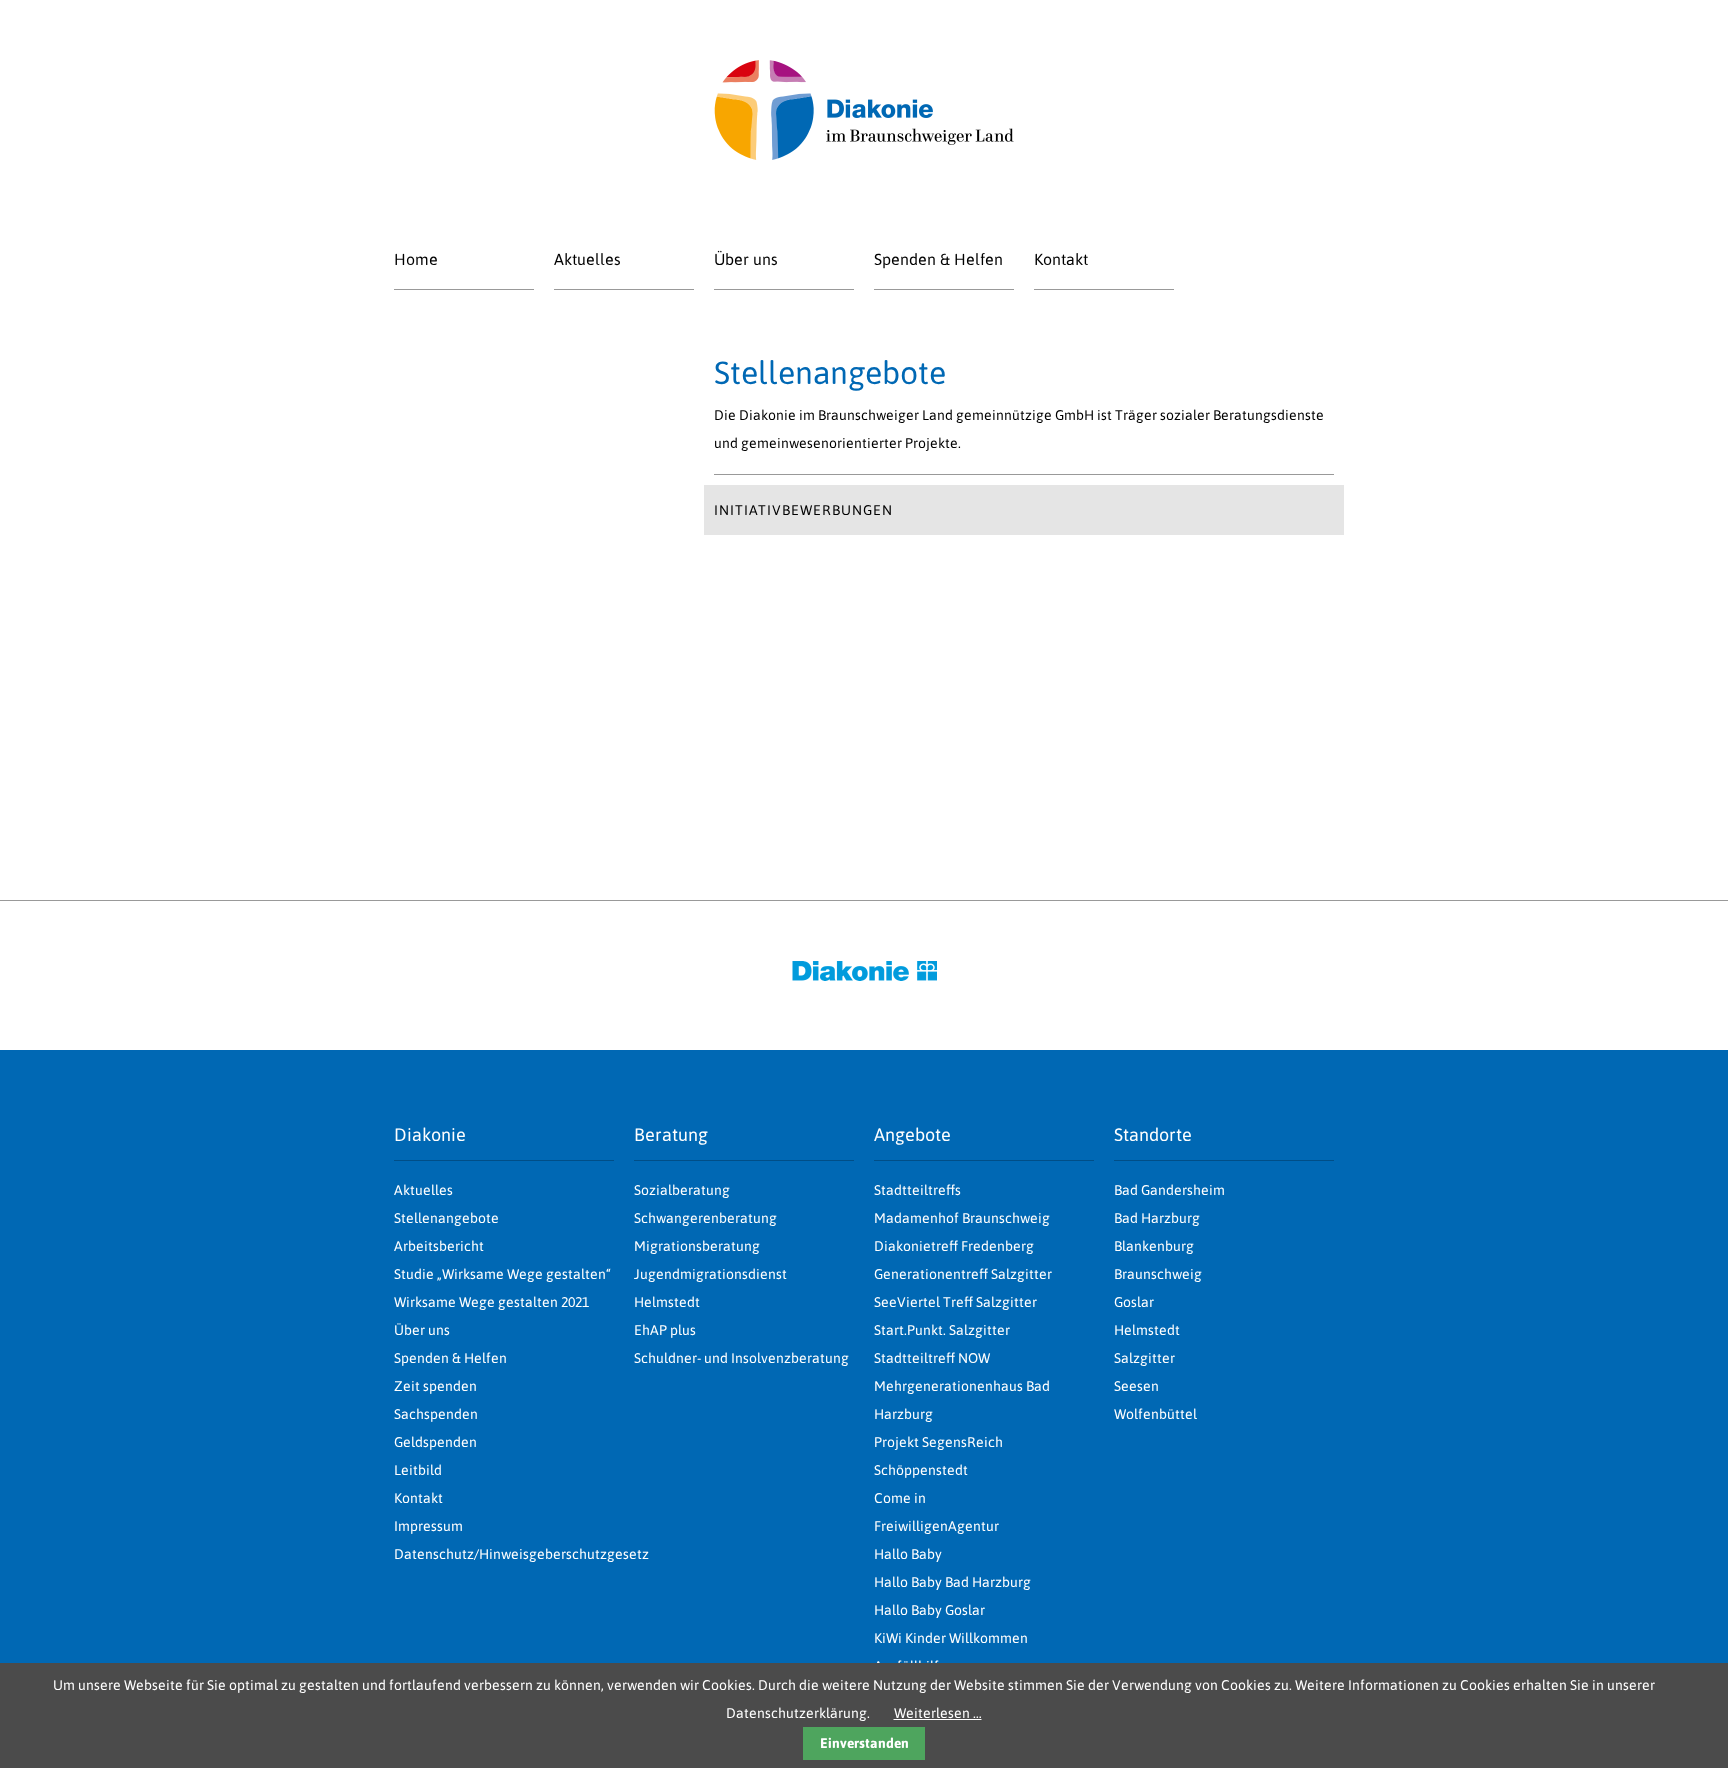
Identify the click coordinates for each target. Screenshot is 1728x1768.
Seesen (1136, 1386)
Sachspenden (436, 1414)
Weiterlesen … (938, 1713)
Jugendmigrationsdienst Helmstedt (710, 1288)
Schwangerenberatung (705, 1218)
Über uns (746, 259)
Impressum (428, 1526)
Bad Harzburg (1157, 1218)
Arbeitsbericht (439, 1246)
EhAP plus (665, 1330)
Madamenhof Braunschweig (962, 1218)
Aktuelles (587, 259)
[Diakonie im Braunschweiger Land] (864, 155)
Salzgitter (1144, 1358)
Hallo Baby (908, 1554)
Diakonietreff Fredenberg (954, 1246)
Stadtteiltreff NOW (932, 1358)
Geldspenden (435, 1442)
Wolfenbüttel (1155, 1414)
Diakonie (430, 1134)
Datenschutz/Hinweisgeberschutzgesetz (504, 1554)
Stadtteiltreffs (917, 1190)
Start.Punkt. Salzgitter (942, 1330)
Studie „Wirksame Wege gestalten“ (502, 1274)
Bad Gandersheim (1169, 1190)
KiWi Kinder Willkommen (951, 1638)
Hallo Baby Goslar (929, 1610)
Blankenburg (1154, 1246)
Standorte (1153, 1134)
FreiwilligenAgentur (936, 1526)
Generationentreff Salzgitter (963, 1274)
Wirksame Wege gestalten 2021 (491, 1302)
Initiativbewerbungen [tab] (803, 510)
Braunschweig (1158, 1274)
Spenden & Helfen (938, 259)
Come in (900, 1498)
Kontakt (1061, 259)
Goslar (1134, 1302)
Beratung (671, 1134)
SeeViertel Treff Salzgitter (955, 1302)
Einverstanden (864, 1743)
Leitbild (418, 1470)
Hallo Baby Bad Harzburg (952, 1582)
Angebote (912, 1134)
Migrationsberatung (697, 1246)
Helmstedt (1147, 1330)
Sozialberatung (682, 1190)
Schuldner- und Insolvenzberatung (741, 1358)
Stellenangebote (446, 1218)
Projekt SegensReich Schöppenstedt (938, 1456)
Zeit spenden (435, 1386)
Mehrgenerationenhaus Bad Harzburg (962, 1400)
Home (416, 259)
